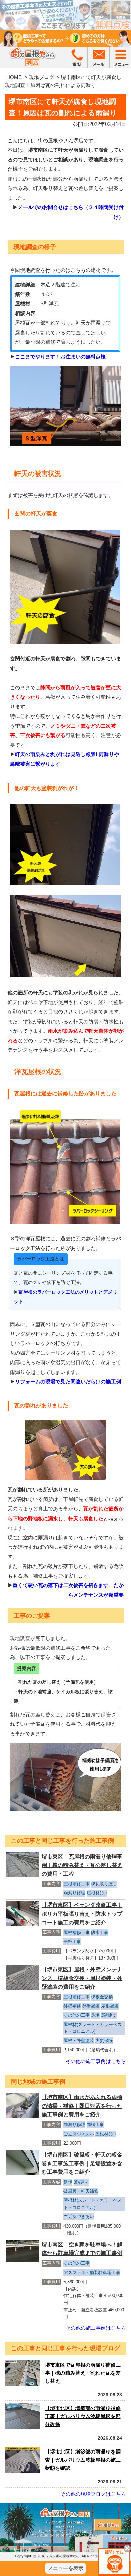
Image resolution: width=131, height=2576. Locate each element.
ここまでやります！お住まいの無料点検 (60, 357)
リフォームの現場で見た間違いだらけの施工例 (68, 1381)
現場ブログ (41, 77)
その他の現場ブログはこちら (93, 2494)
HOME (14, 77)
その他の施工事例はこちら (96, 2061)
